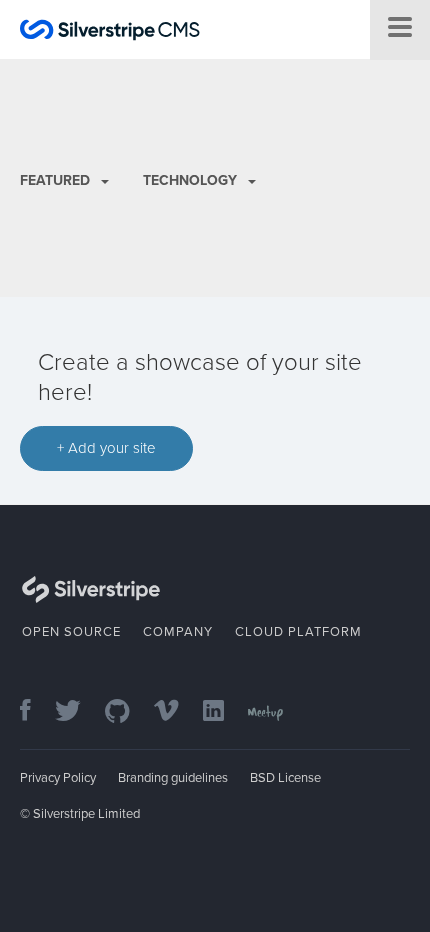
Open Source (71, 632)
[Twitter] (78, 712)
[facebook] (35, 712)
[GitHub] (127, 712)
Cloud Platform (298, 632)
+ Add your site (106, 448)
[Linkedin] (223, 712)
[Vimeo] (176, 712)
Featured (57, 180)
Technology (192, 180)
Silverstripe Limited (86, 814)
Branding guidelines (173, 778)
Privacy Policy (58, 778)
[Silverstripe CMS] (110, 32)
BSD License (285, 778)
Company (178, 632)
